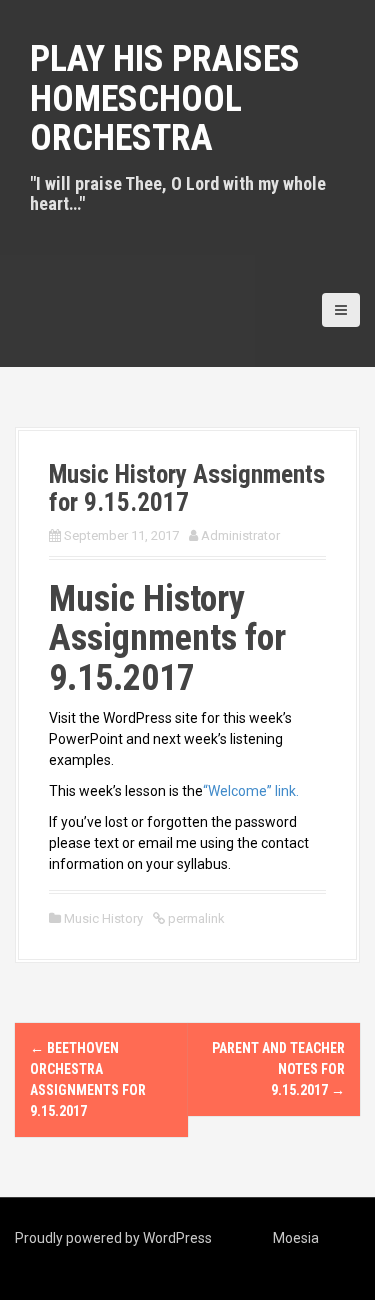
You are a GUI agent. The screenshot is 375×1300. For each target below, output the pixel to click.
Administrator (240, 535)
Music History (103, 918)
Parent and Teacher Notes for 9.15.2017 (278, 1069)
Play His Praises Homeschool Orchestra (165, 98)
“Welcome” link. (251, 791)
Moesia (296, 1238)
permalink (195, 918)
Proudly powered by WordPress (113, 1238)
